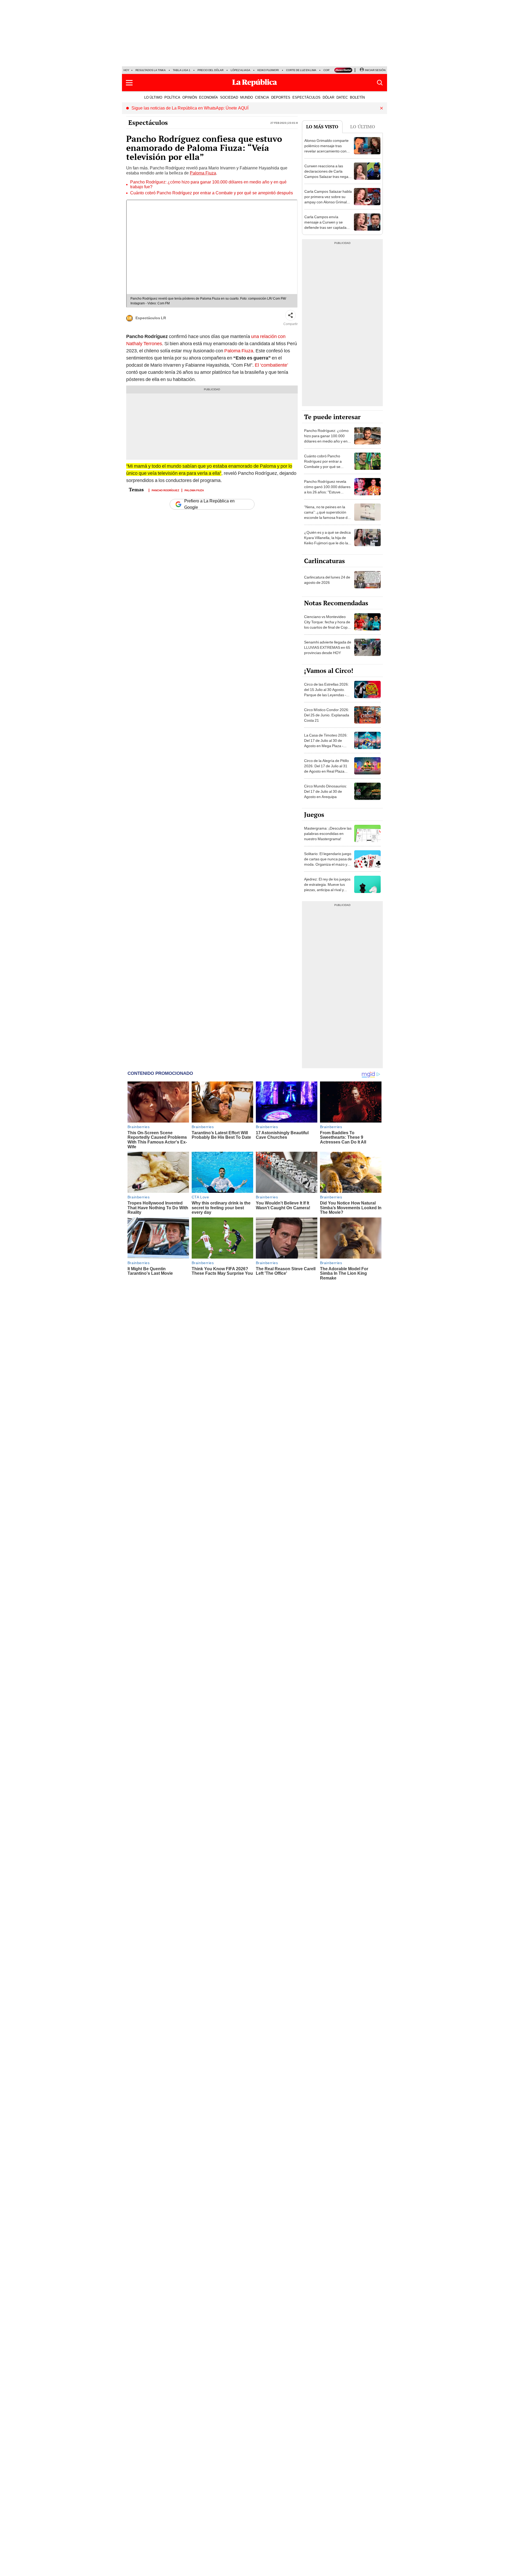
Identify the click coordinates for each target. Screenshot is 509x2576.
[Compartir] (291, 315)
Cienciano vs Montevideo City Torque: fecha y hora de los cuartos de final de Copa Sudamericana (327, 625)
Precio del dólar (210, 70)
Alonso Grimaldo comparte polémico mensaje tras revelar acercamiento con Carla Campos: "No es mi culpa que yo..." (326, 151)
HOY (126, 70)
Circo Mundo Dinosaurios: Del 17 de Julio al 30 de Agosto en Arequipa (326, 791)
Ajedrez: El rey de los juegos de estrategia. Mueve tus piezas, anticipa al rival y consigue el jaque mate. (327, 887)
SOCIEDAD (229, 97)
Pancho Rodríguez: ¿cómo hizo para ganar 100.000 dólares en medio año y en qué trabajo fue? (208, 185)
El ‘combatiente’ (271, 365)
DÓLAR (328, 97)
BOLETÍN (357, 97)
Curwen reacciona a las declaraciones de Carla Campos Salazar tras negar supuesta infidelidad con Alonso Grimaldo (327, 177)
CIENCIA (262, 97)
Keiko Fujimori (268, 70)
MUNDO (247, 97)
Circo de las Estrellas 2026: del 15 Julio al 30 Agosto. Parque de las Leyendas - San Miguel (326, 692)
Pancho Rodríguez (165, 490)
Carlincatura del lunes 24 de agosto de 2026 (327, 580)
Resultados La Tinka (151, 70)
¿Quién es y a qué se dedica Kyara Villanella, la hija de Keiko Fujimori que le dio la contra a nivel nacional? (327, 540)
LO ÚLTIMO (153, 97)
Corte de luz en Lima (301, 70)
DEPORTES (281, 97)
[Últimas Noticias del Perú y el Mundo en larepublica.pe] (254, 83)
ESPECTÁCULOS (306, 97)
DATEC (342, 97)
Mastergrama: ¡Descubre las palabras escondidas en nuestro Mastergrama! (328, 834)
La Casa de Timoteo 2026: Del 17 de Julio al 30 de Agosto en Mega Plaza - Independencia (326, 743)
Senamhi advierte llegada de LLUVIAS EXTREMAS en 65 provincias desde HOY (328, 647)
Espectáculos (148, 122)
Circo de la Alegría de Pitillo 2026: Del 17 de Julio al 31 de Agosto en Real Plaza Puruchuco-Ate (326, 769)
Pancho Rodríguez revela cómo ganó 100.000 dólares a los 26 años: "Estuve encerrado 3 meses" (327, 489)
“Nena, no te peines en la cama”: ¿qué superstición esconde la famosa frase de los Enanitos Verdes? (327, 515)
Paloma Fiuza (203, 173)
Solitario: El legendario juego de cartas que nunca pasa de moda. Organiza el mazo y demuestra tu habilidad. (328, 862)
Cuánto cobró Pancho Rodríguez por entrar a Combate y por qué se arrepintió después (212, 193)
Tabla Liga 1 (182, 70)
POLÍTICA (172, 97)
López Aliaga (240, 70)
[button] (129, 83)
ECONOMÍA (209, 97)
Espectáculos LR (151, 318)
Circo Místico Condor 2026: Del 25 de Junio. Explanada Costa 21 (327, 715)
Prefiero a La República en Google (209, 504)
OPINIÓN (190, 97)
